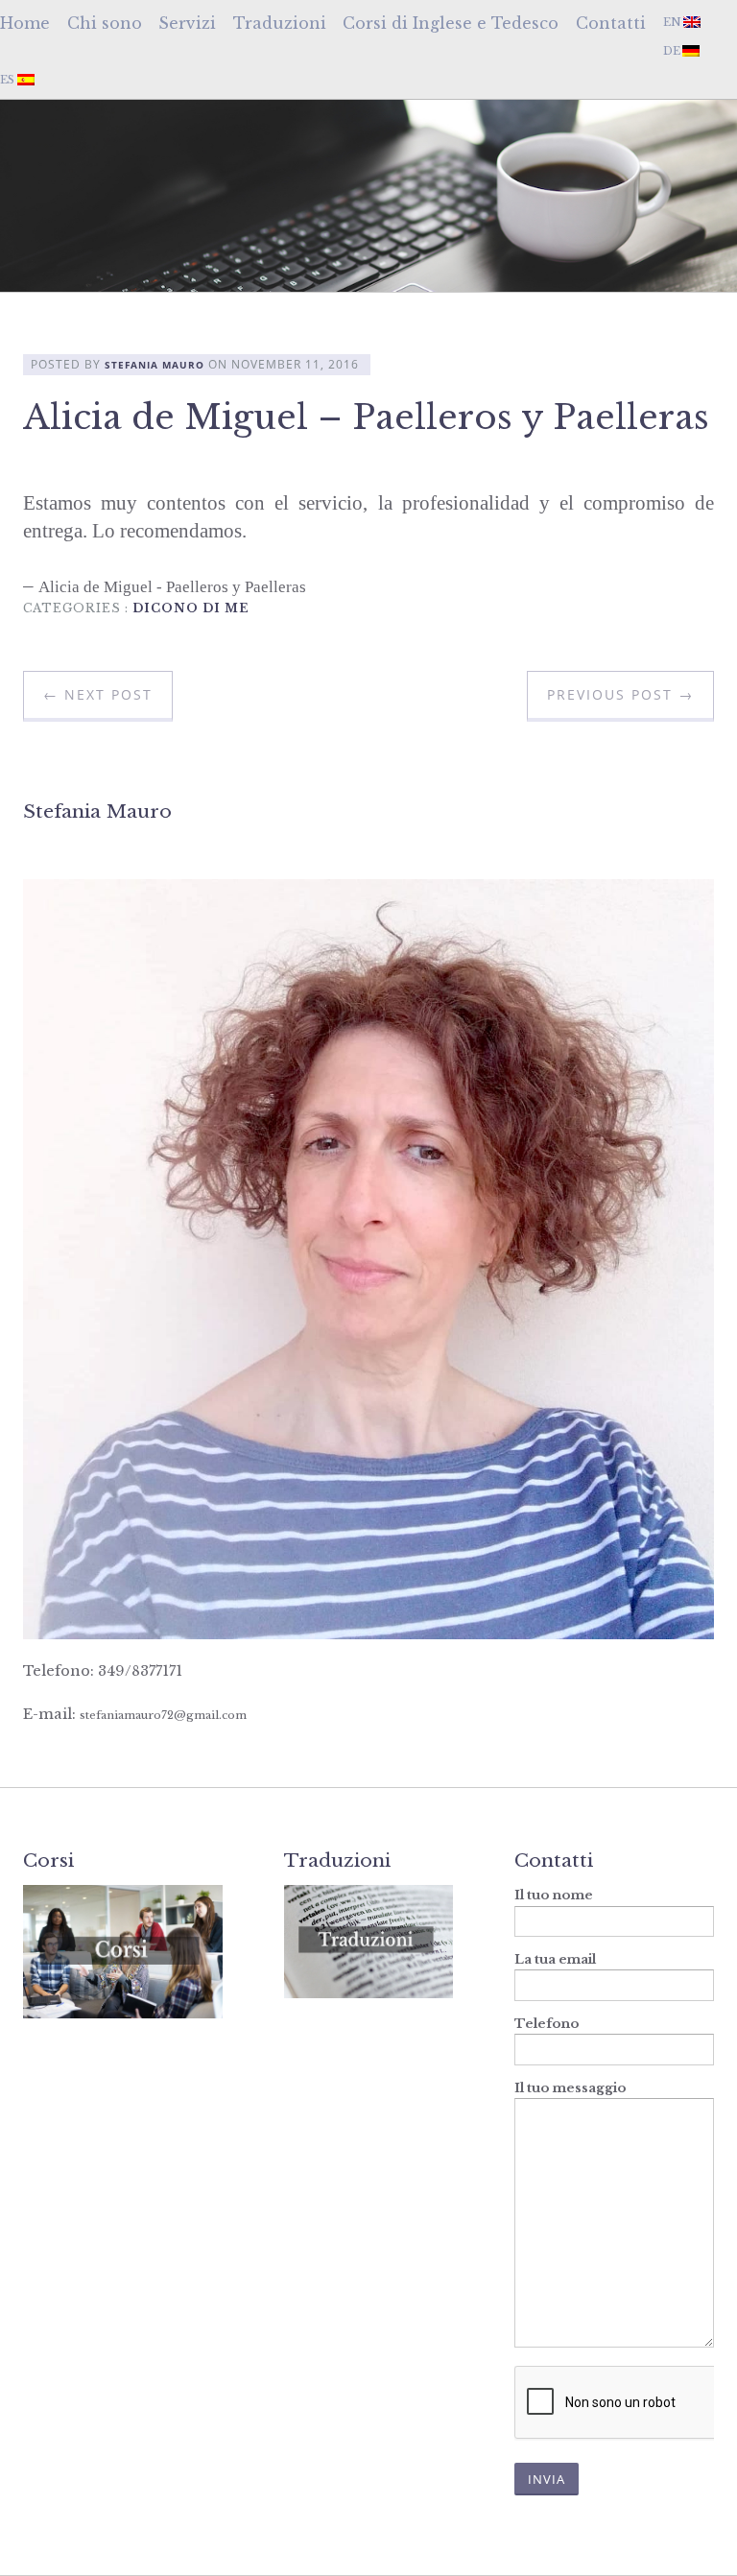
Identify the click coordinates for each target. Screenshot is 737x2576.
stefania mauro (155, 365)
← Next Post (98, 694)
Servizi (187, 23)
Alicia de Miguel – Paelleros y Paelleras (366, 417)
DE (672, 51)
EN (672, 22)
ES (7, 80)
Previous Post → (620, 694)
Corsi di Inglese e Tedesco (451, 23)
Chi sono (105, 23)
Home (25, 23)
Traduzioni (280, 23)
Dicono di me (191, 608)
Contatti (611, 23)
